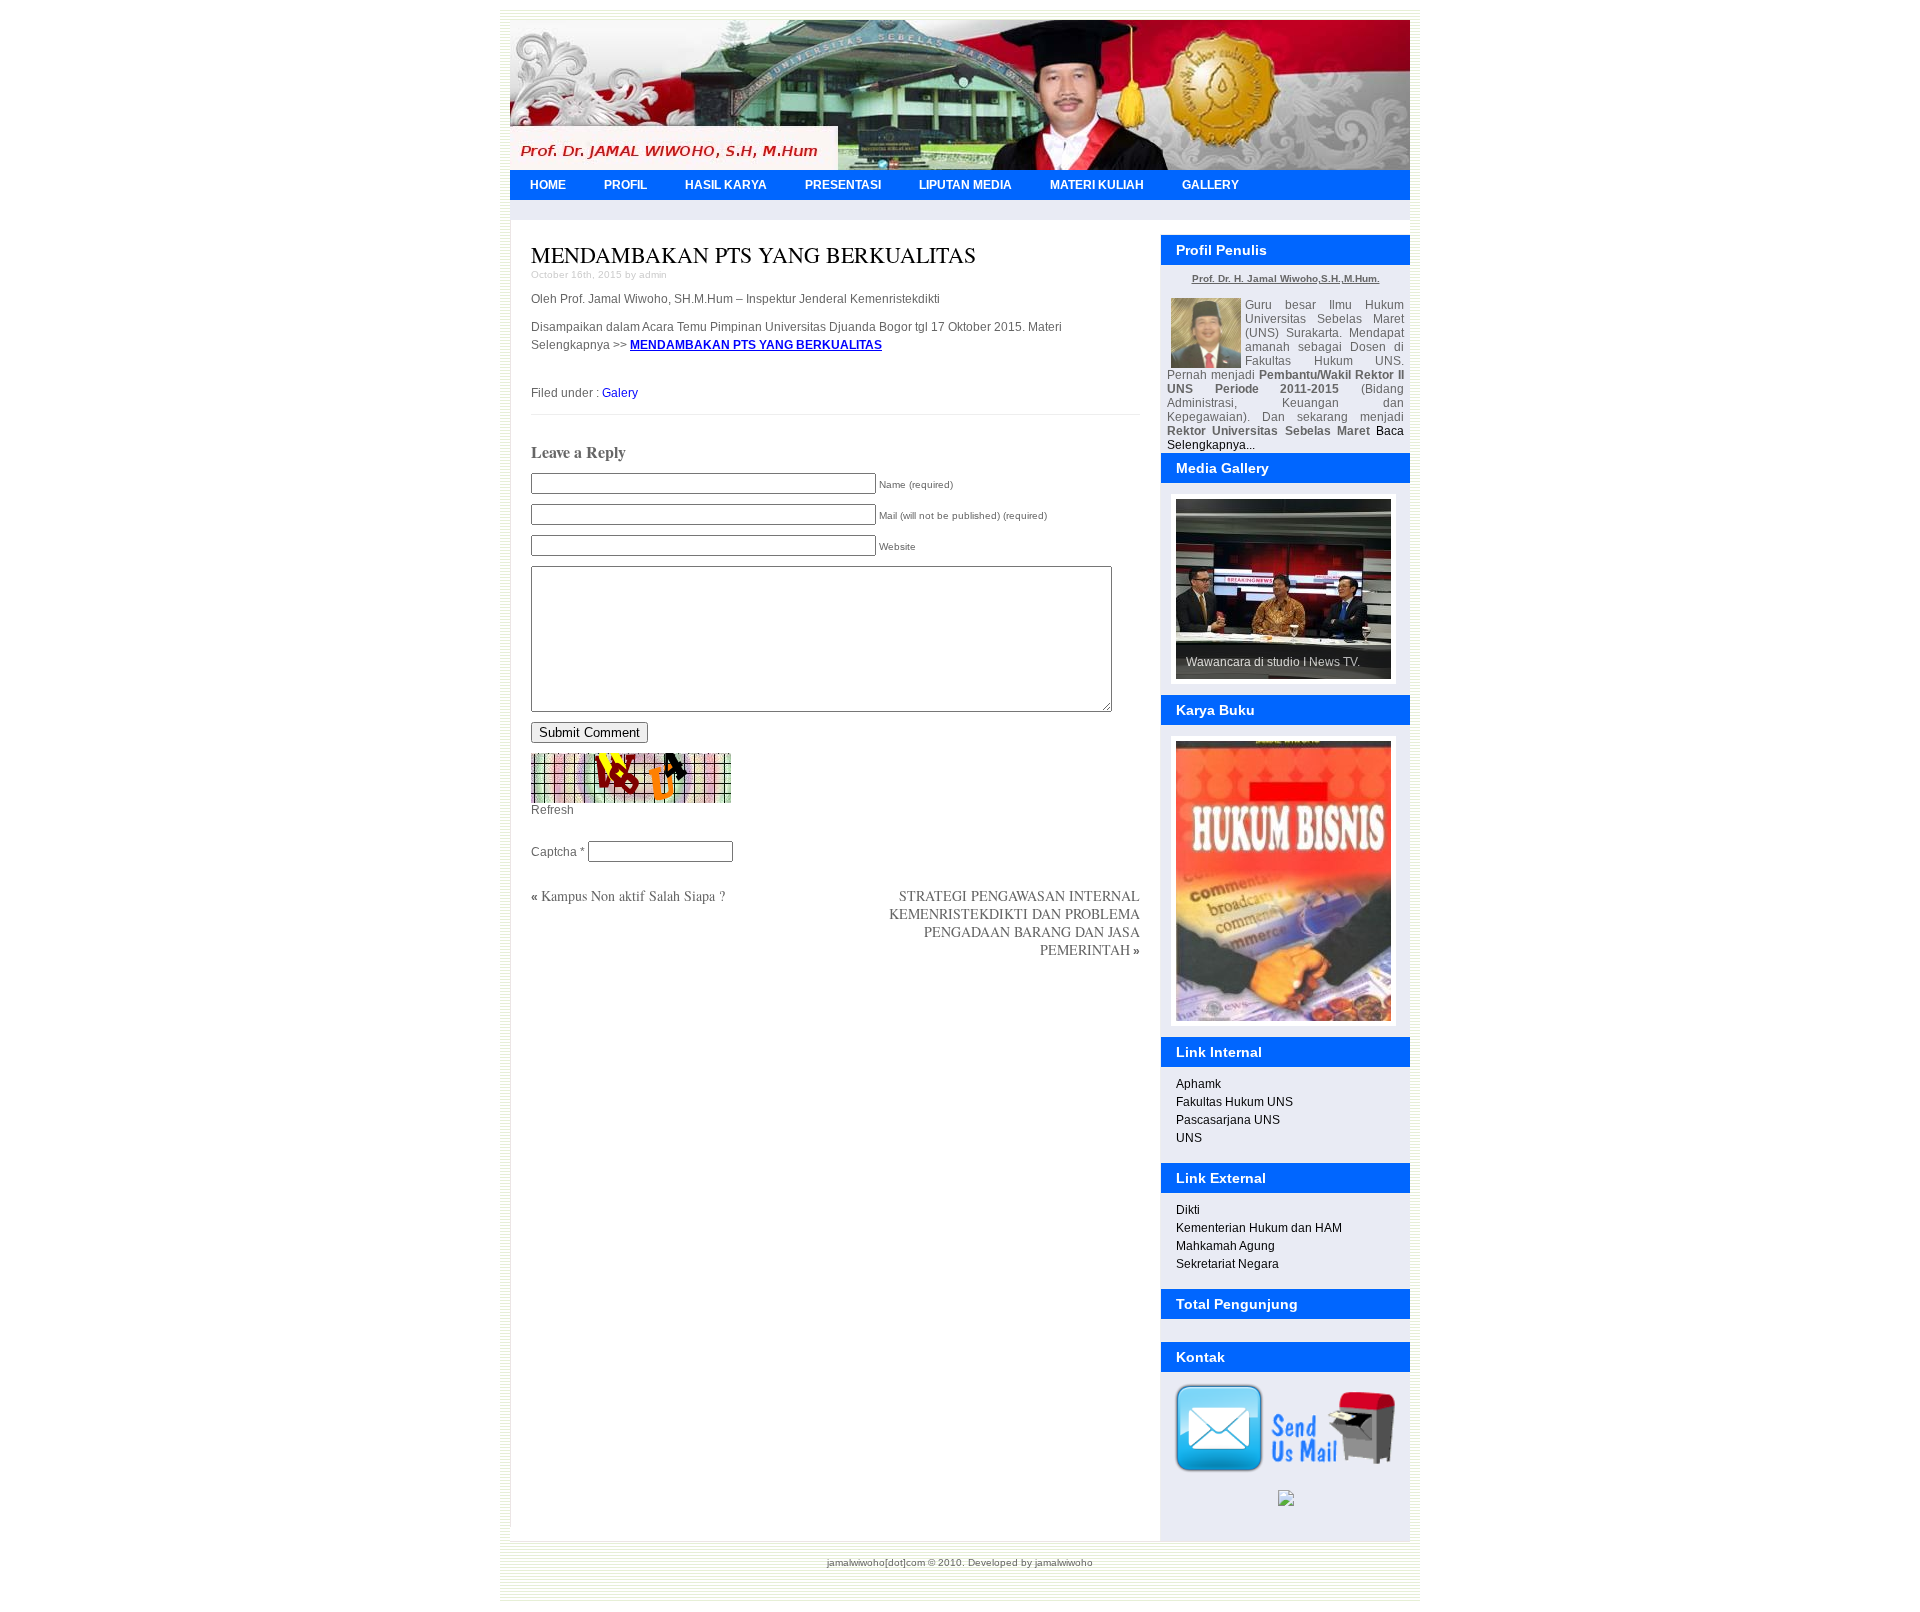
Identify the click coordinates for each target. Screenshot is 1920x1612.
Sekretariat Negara (1227, 1264)
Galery (620, 393)
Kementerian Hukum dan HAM (1259, 1228)
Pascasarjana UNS (1228, 1120)
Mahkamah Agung (1225, 1246)
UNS (1189, 1138)
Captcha (554, 852)
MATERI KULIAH (1097, 185)
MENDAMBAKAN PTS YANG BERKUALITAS (753, 254)
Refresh (552, 810)
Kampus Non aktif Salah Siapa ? (633, 895)
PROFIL (625, 185)
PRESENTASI (843, 185)
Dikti (1188, 1210)
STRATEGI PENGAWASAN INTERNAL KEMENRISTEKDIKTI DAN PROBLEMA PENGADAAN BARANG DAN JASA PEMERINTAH (1014, 922)
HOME (548, 185)
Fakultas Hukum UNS (1234, 1102)
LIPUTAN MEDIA (965, 185)
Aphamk (1198, 1084)
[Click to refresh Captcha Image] (631, 778)
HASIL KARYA (726, 185)
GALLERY (1210, 185)
